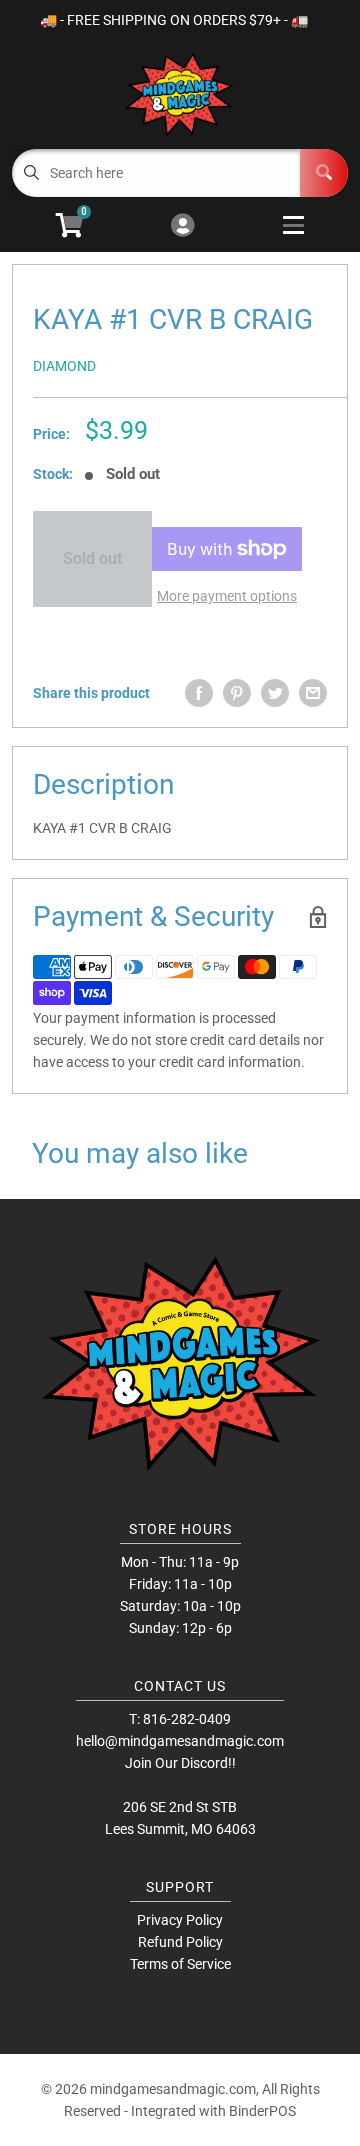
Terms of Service (180, 1964)
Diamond (64, 366)
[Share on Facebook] (199, 693)
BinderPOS (262, 2111)
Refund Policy (180, 1942)
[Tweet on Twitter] (275, 693)
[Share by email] (313, 693)
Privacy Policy (180, 1920)
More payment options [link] (227, 596)
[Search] (324, 173)
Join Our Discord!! (180, 1763)
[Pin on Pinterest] (237, 693)
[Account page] (182, 226)
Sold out (92, 558)
